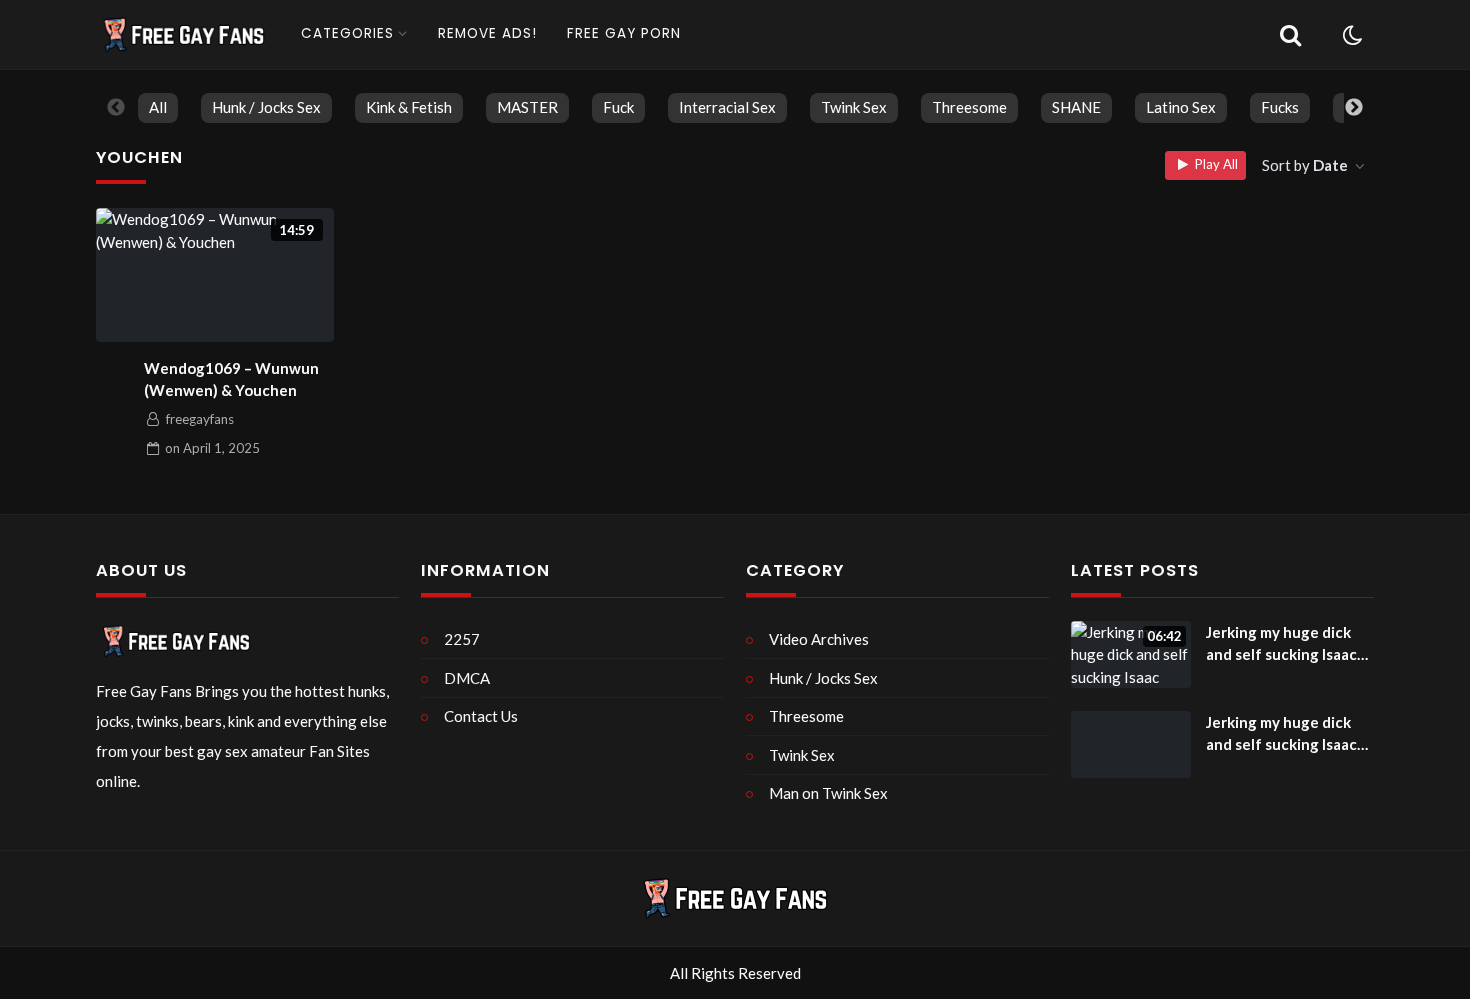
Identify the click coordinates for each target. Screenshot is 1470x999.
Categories (347, 33)
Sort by (1305, 165)
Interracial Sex (727, 107)
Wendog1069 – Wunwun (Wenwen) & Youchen (231, 379)
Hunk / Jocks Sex (266, 107)
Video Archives (819, 639)
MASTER (527, 107)
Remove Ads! (487, 33)
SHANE (1076, 107)
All (158, 107)
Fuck (618, 107)
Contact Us (481, 716)
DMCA (467, 678)
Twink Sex (854, 107)
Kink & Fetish (409, 107)
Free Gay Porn (624, 33)
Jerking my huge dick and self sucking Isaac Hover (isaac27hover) (1281, 644)
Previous (116, 108)
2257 (462, 639)
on (212, 448)
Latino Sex (1181, 107)
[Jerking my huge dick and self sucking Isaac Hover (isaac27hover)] (1131, 745)
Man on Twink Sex (828, 793)
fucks (1280, 107)
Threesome (969, 107)
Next (1354, 108)
